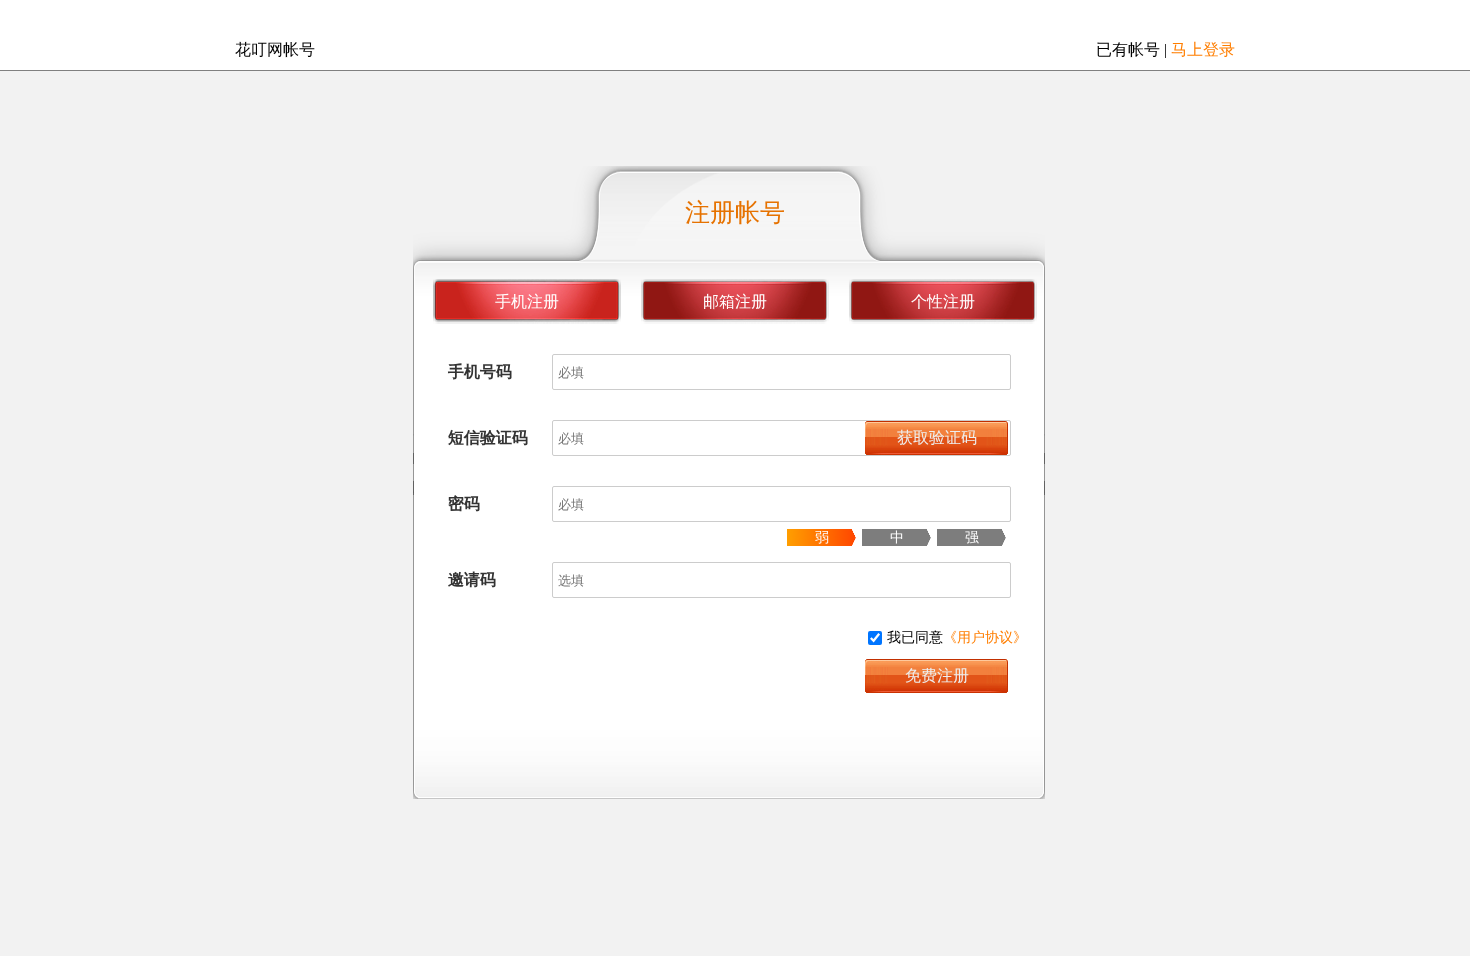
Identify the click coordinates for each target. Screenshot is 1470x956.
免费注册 (937, 675)
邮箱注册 (735, 301)
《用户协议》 (985, 637)
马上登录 (1203, 49)
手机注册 (527, 301)
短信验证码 (488, 437)
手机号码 (480, 371)
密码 (464, 503)
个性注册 (943, 301)
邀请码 (472, 579)
